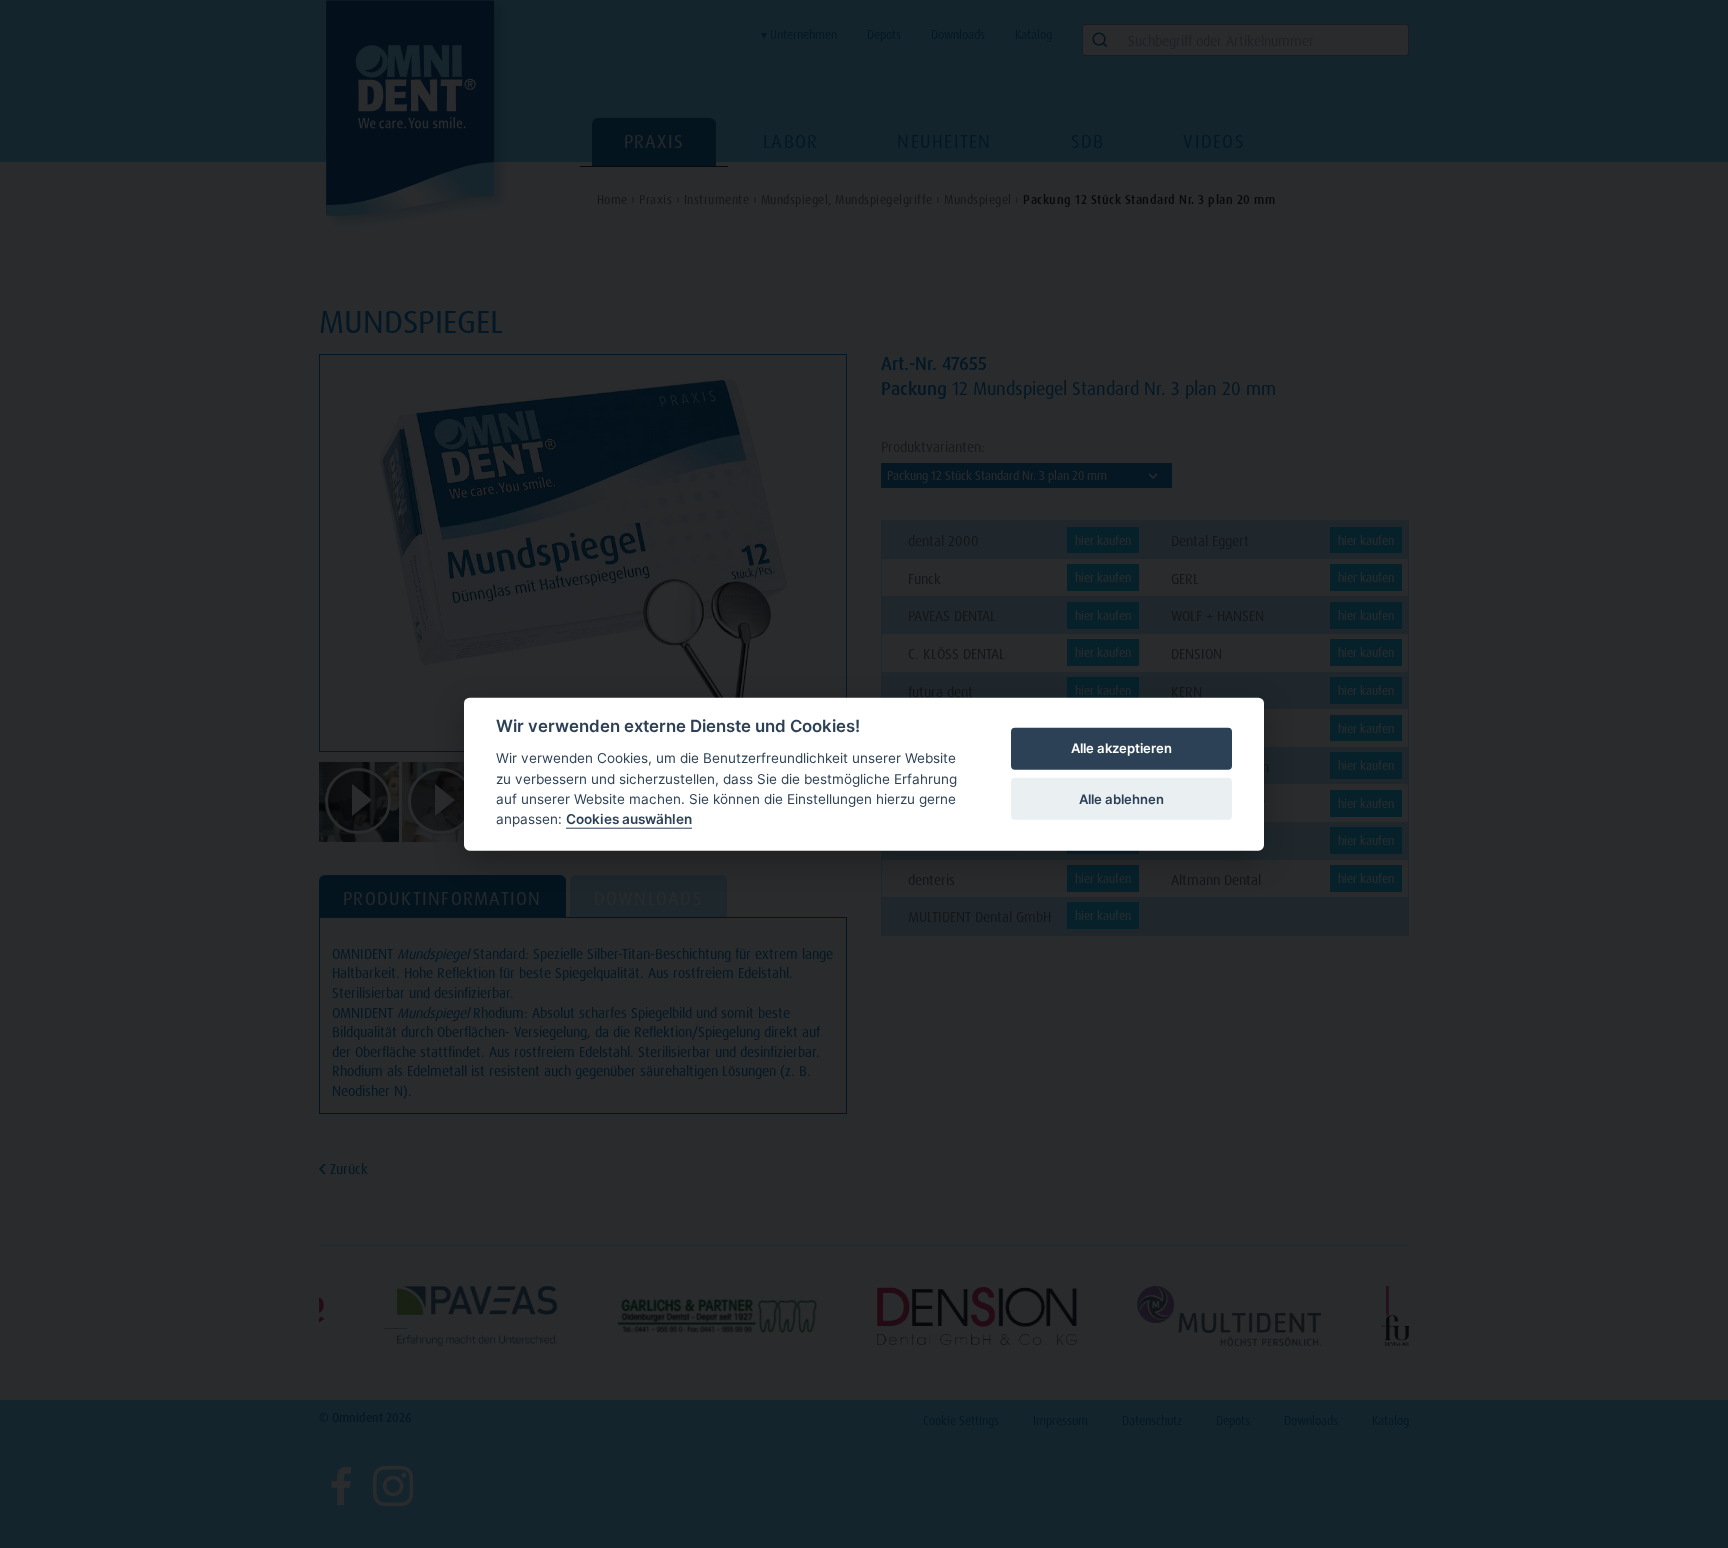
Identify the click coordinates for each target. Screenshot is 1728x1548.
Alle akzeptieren (1121, 748)
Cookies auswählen (629, 819)
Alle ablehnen (1121, 798)
